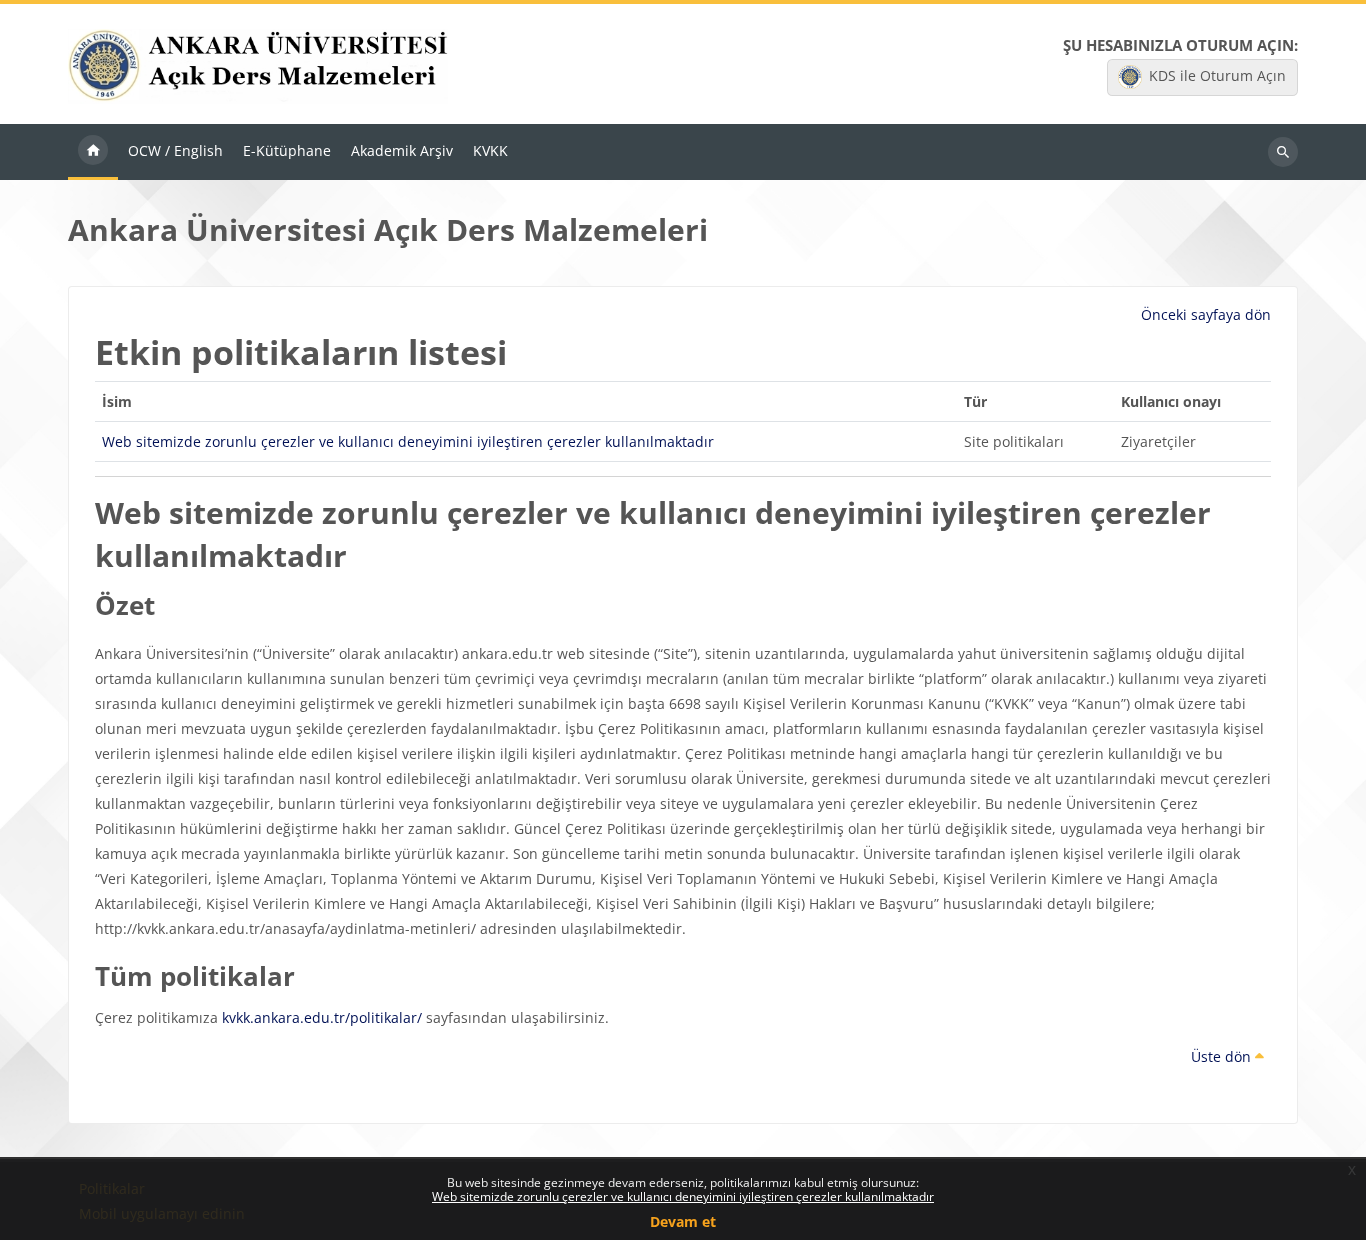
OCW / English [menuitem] (175, 150)
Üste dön (1223, 1056)
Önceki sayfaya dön (1206, 314)
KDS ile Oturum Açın (1217, 75)
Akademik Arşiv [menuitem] (402, 150)
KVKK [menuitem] (490, 150)
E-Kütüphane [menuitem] (287, 150)
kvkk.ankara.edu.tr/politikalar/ (322, 1017)
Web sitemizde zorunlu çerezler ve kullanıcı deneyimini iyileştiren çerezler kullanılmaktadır (683, 1196)
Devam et (683, 1221)
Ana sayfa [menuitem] (93, 152)
